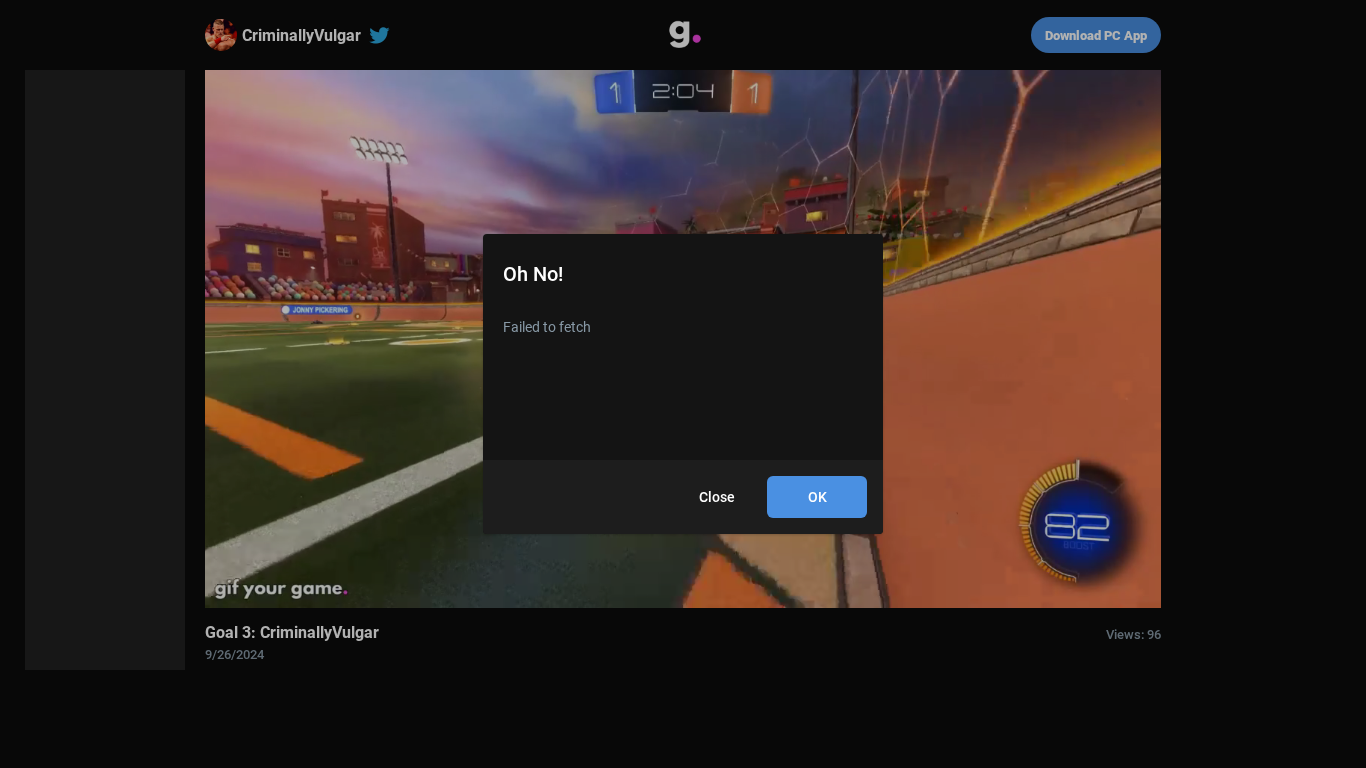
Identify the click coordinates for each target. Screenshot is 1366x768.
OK (817, 497)
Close (717, 497)
